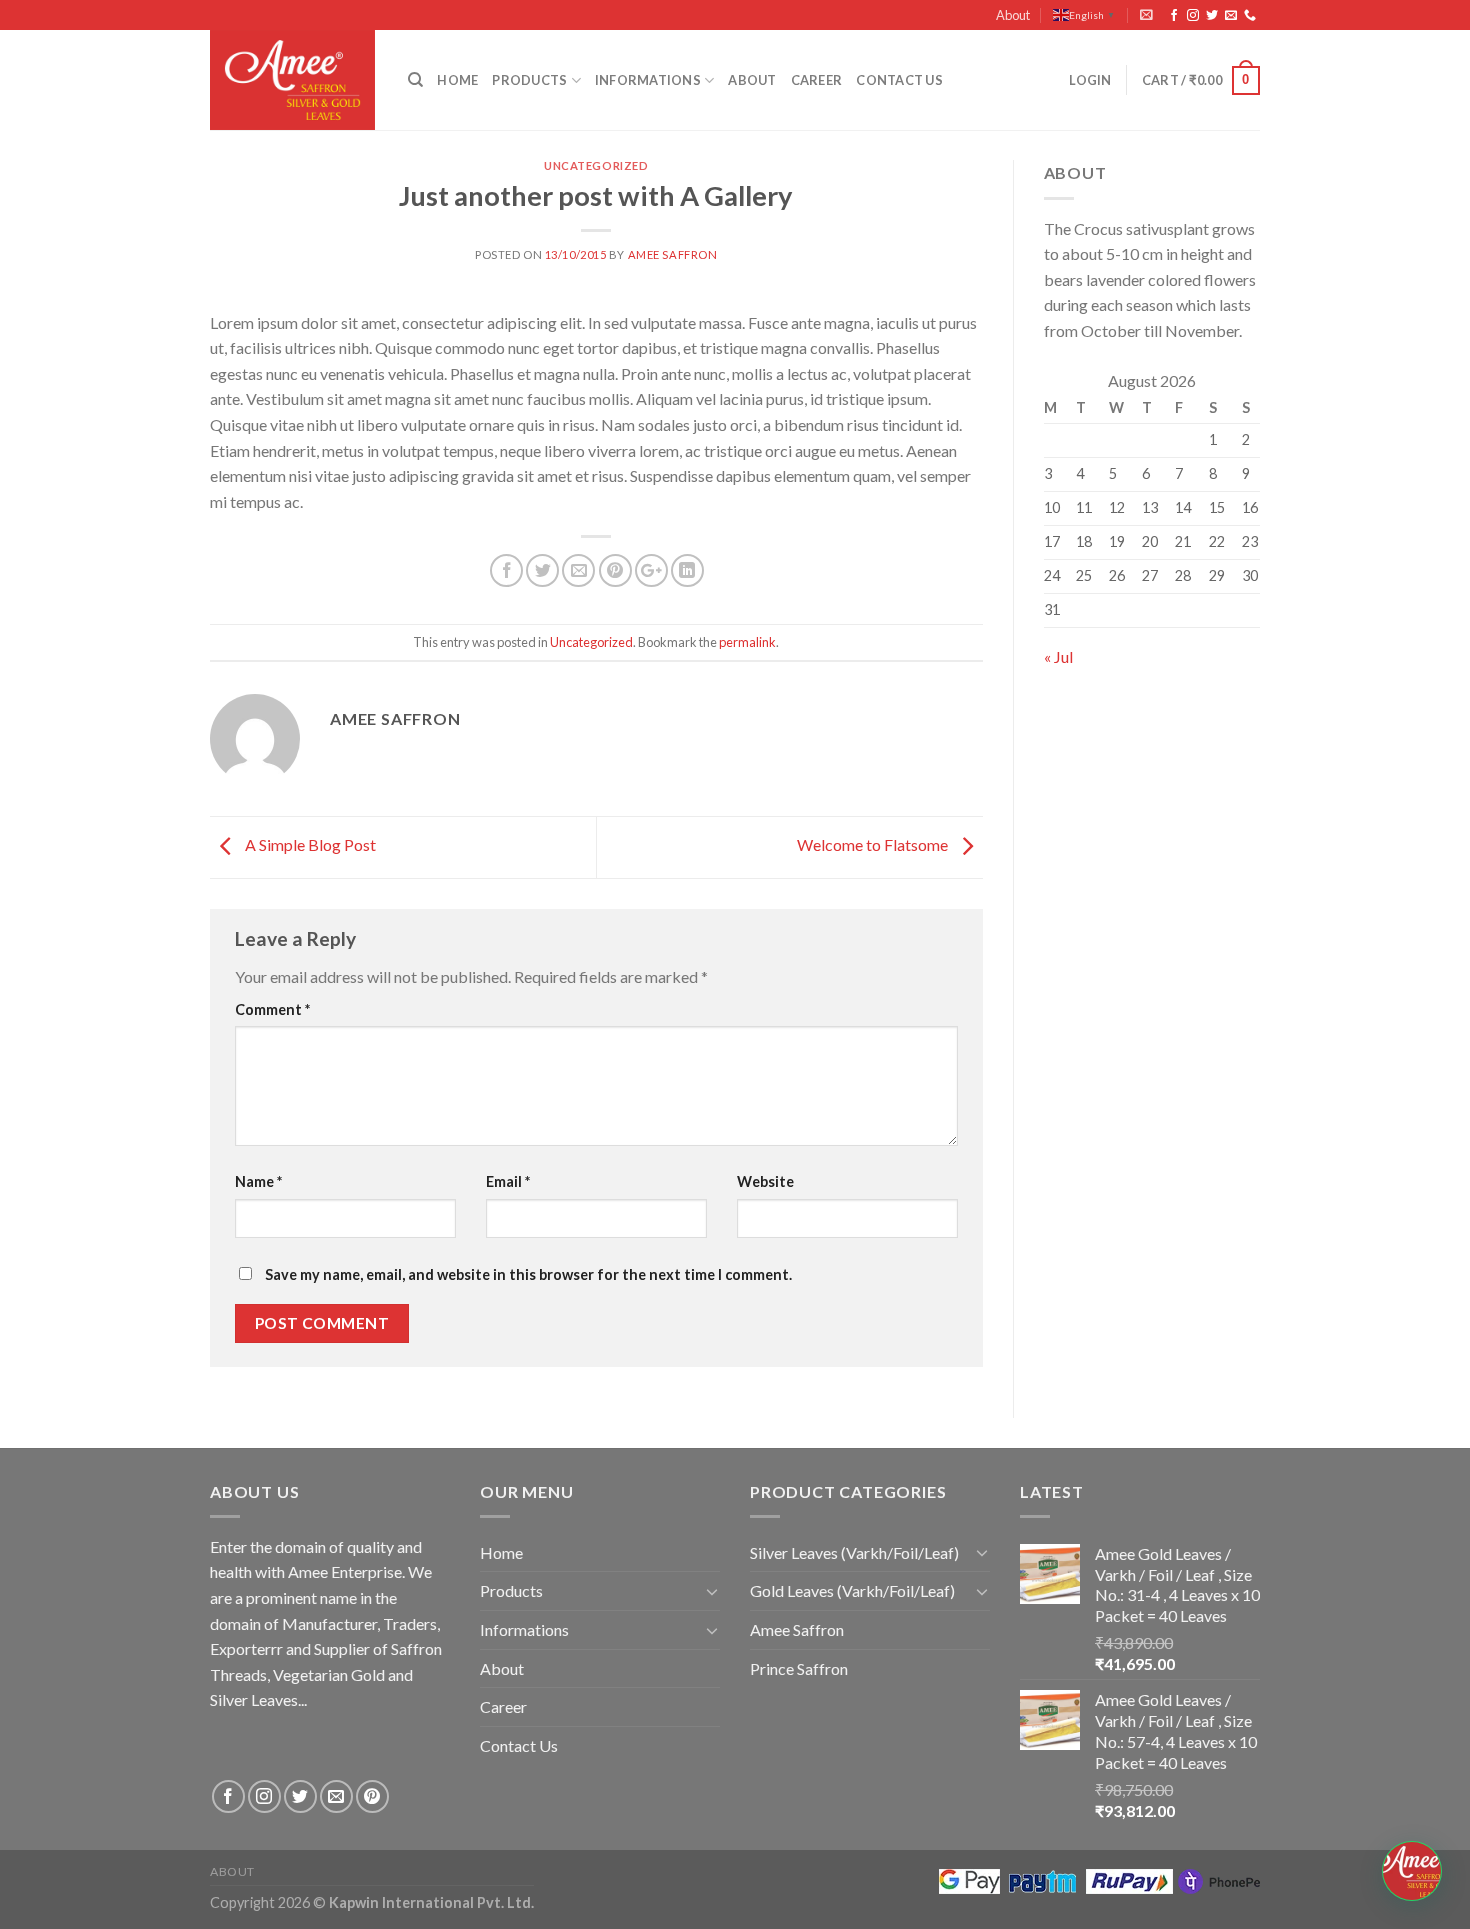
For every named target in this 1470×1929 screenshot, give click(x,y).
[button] (1412, 1871)
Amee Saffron (673, 254)
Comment (272, 1009)
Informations (648, 80)
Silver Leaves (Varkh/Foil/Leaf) (854, 1552)
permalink (747, 642)
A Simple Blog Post (309, 844)
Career (817, 80)
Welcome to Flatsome (874, 844)
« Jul (1058, 656)
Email (508, 1181)
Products (529, 80)
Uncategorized (596, 165)
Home (457, 80)
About (1013, 15)
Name (258, 1181)
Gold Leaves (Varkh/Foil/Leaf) (852, 1590)
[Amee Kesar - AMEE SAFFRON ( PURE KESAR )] (294, 80)
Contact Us (899, 80)
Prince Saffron (799, 1668)
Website (765, 1181)
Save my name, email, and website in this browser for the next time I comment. (528, 1274)
